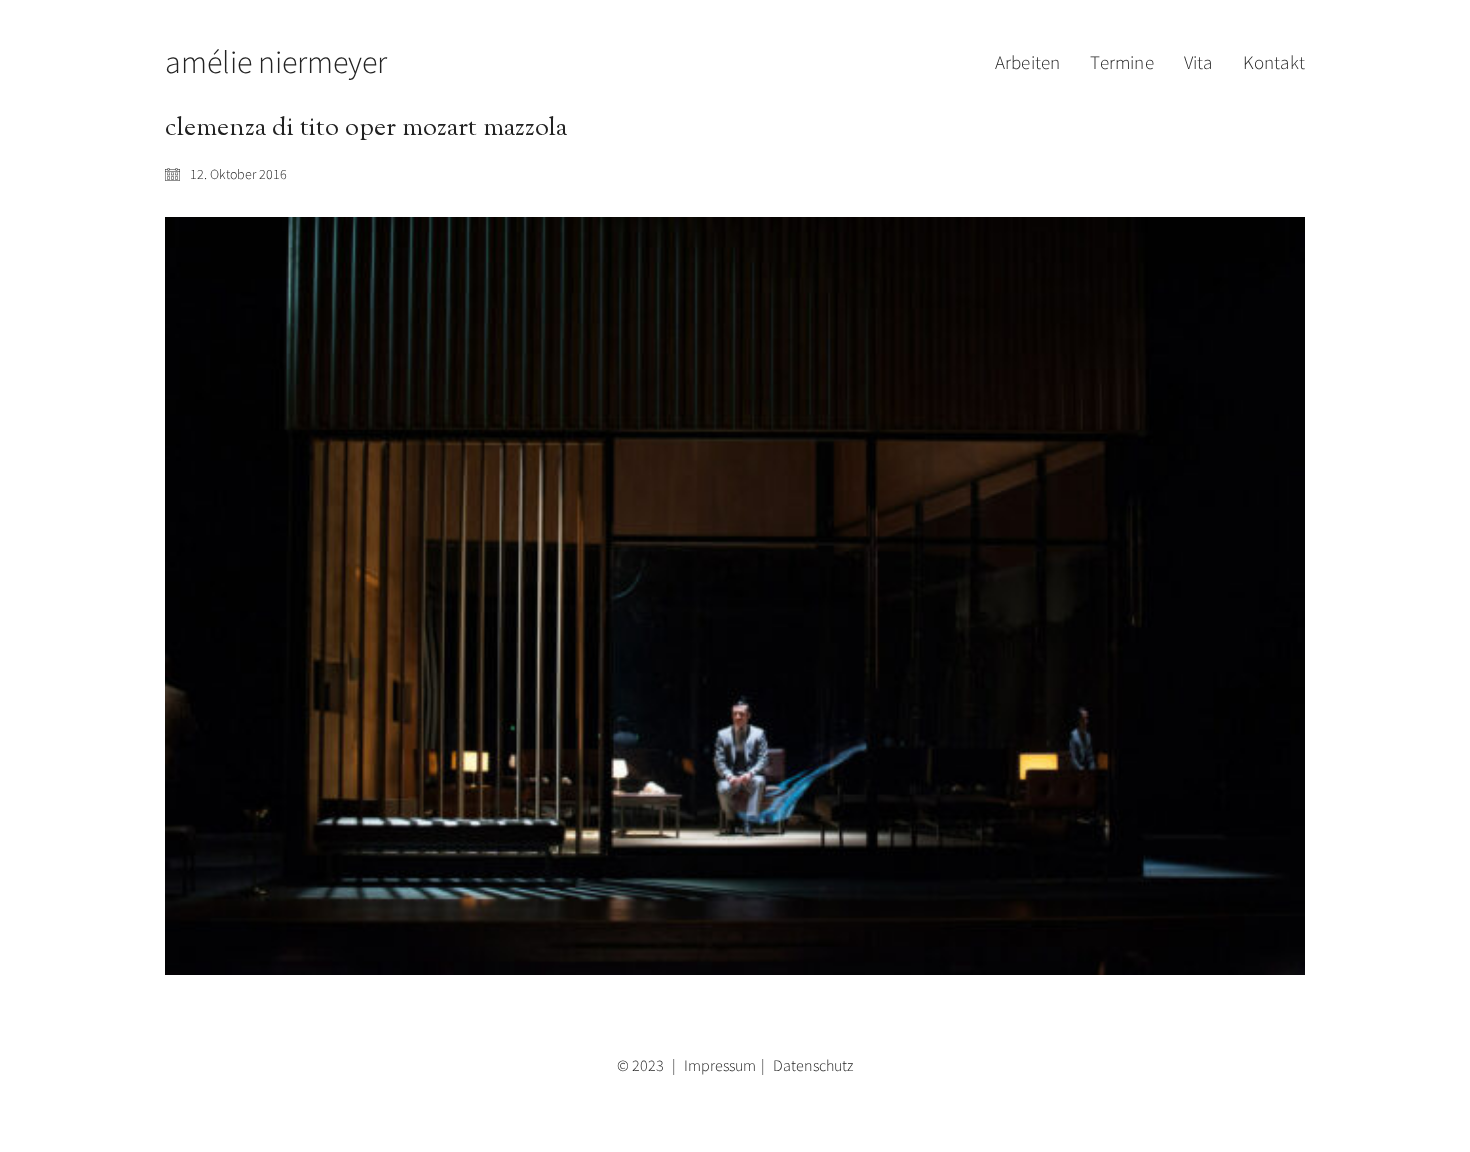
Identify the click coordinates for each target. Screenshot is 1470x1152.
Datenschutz (813, 1065)
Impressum (720, 1065)
